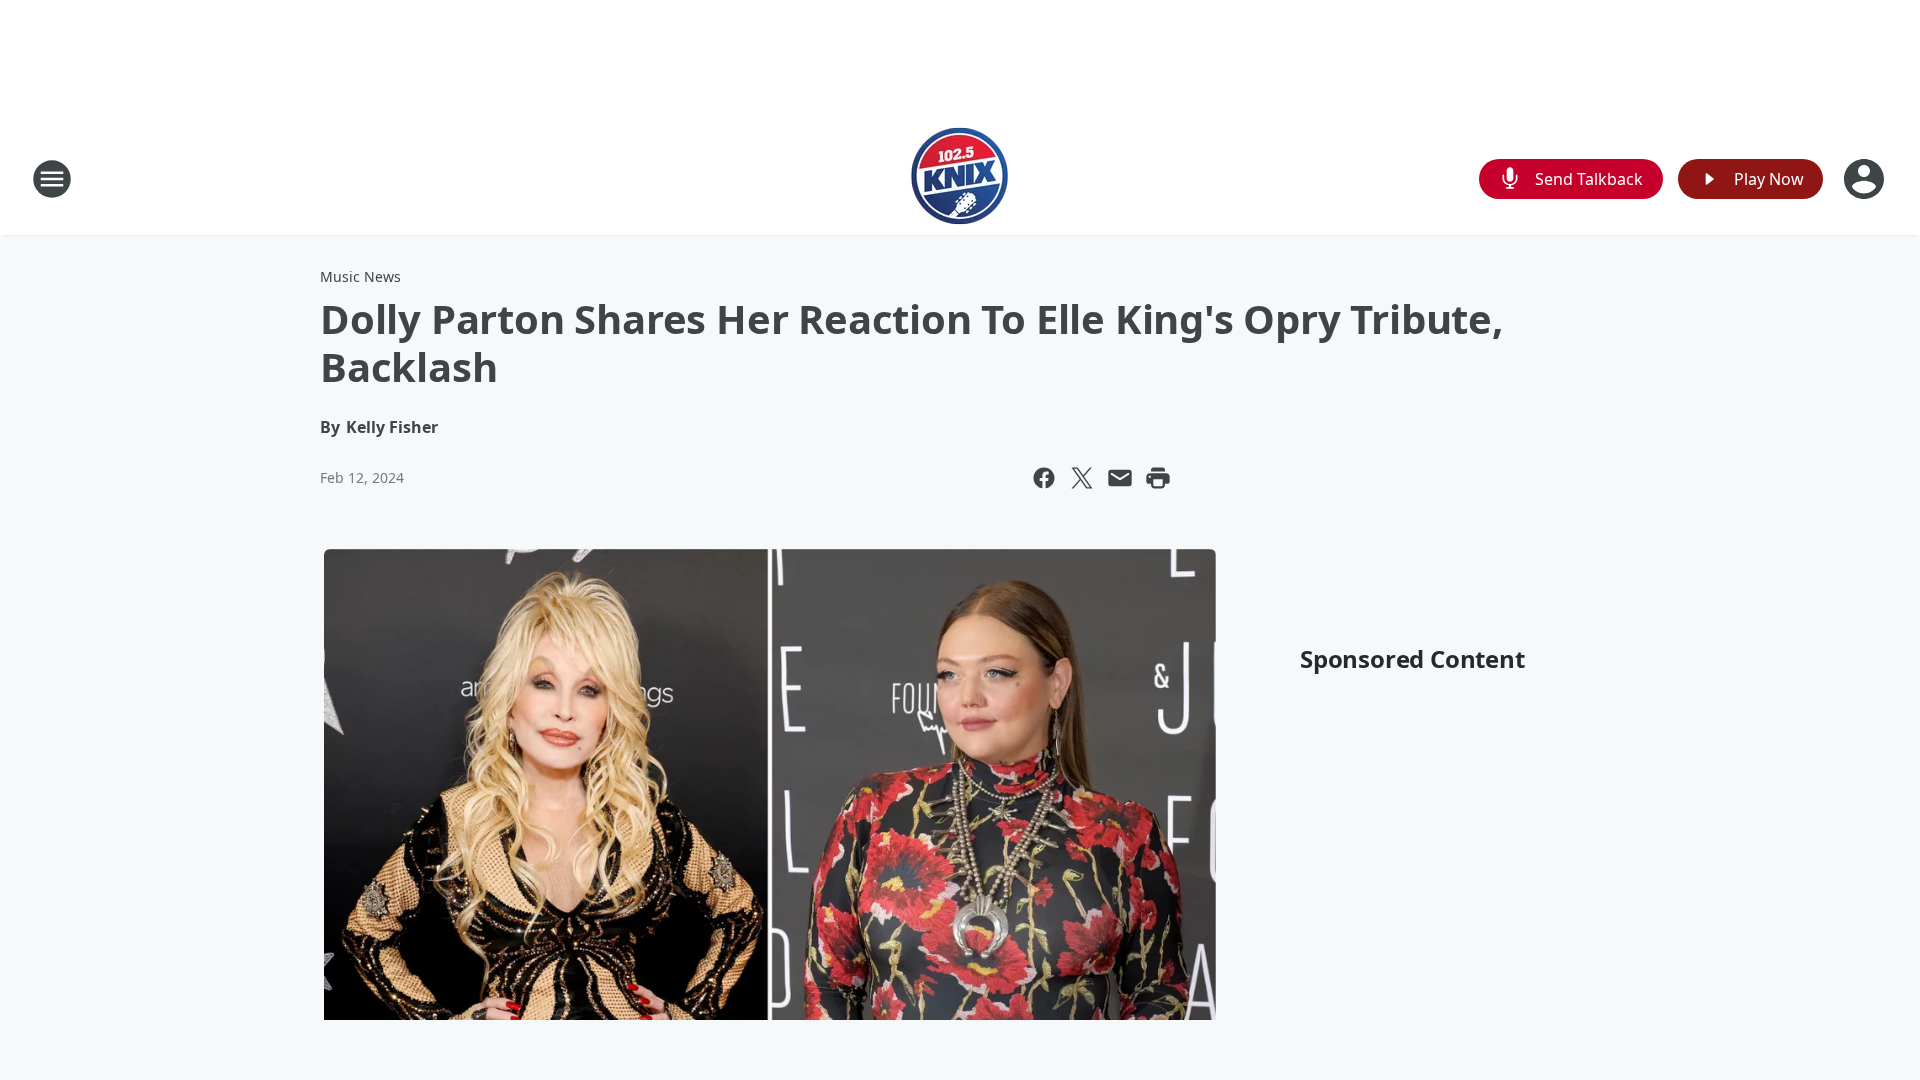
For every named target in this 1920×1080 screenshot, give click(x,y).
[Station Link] (960, 178)
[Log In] (1866, 179)
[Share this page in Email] (1120, 478)
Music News (360, 276)
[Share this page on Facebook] (1044, 478)
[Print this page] (1158, 478)
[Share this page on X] (1082, 478)
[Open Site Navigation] (52, 179)
